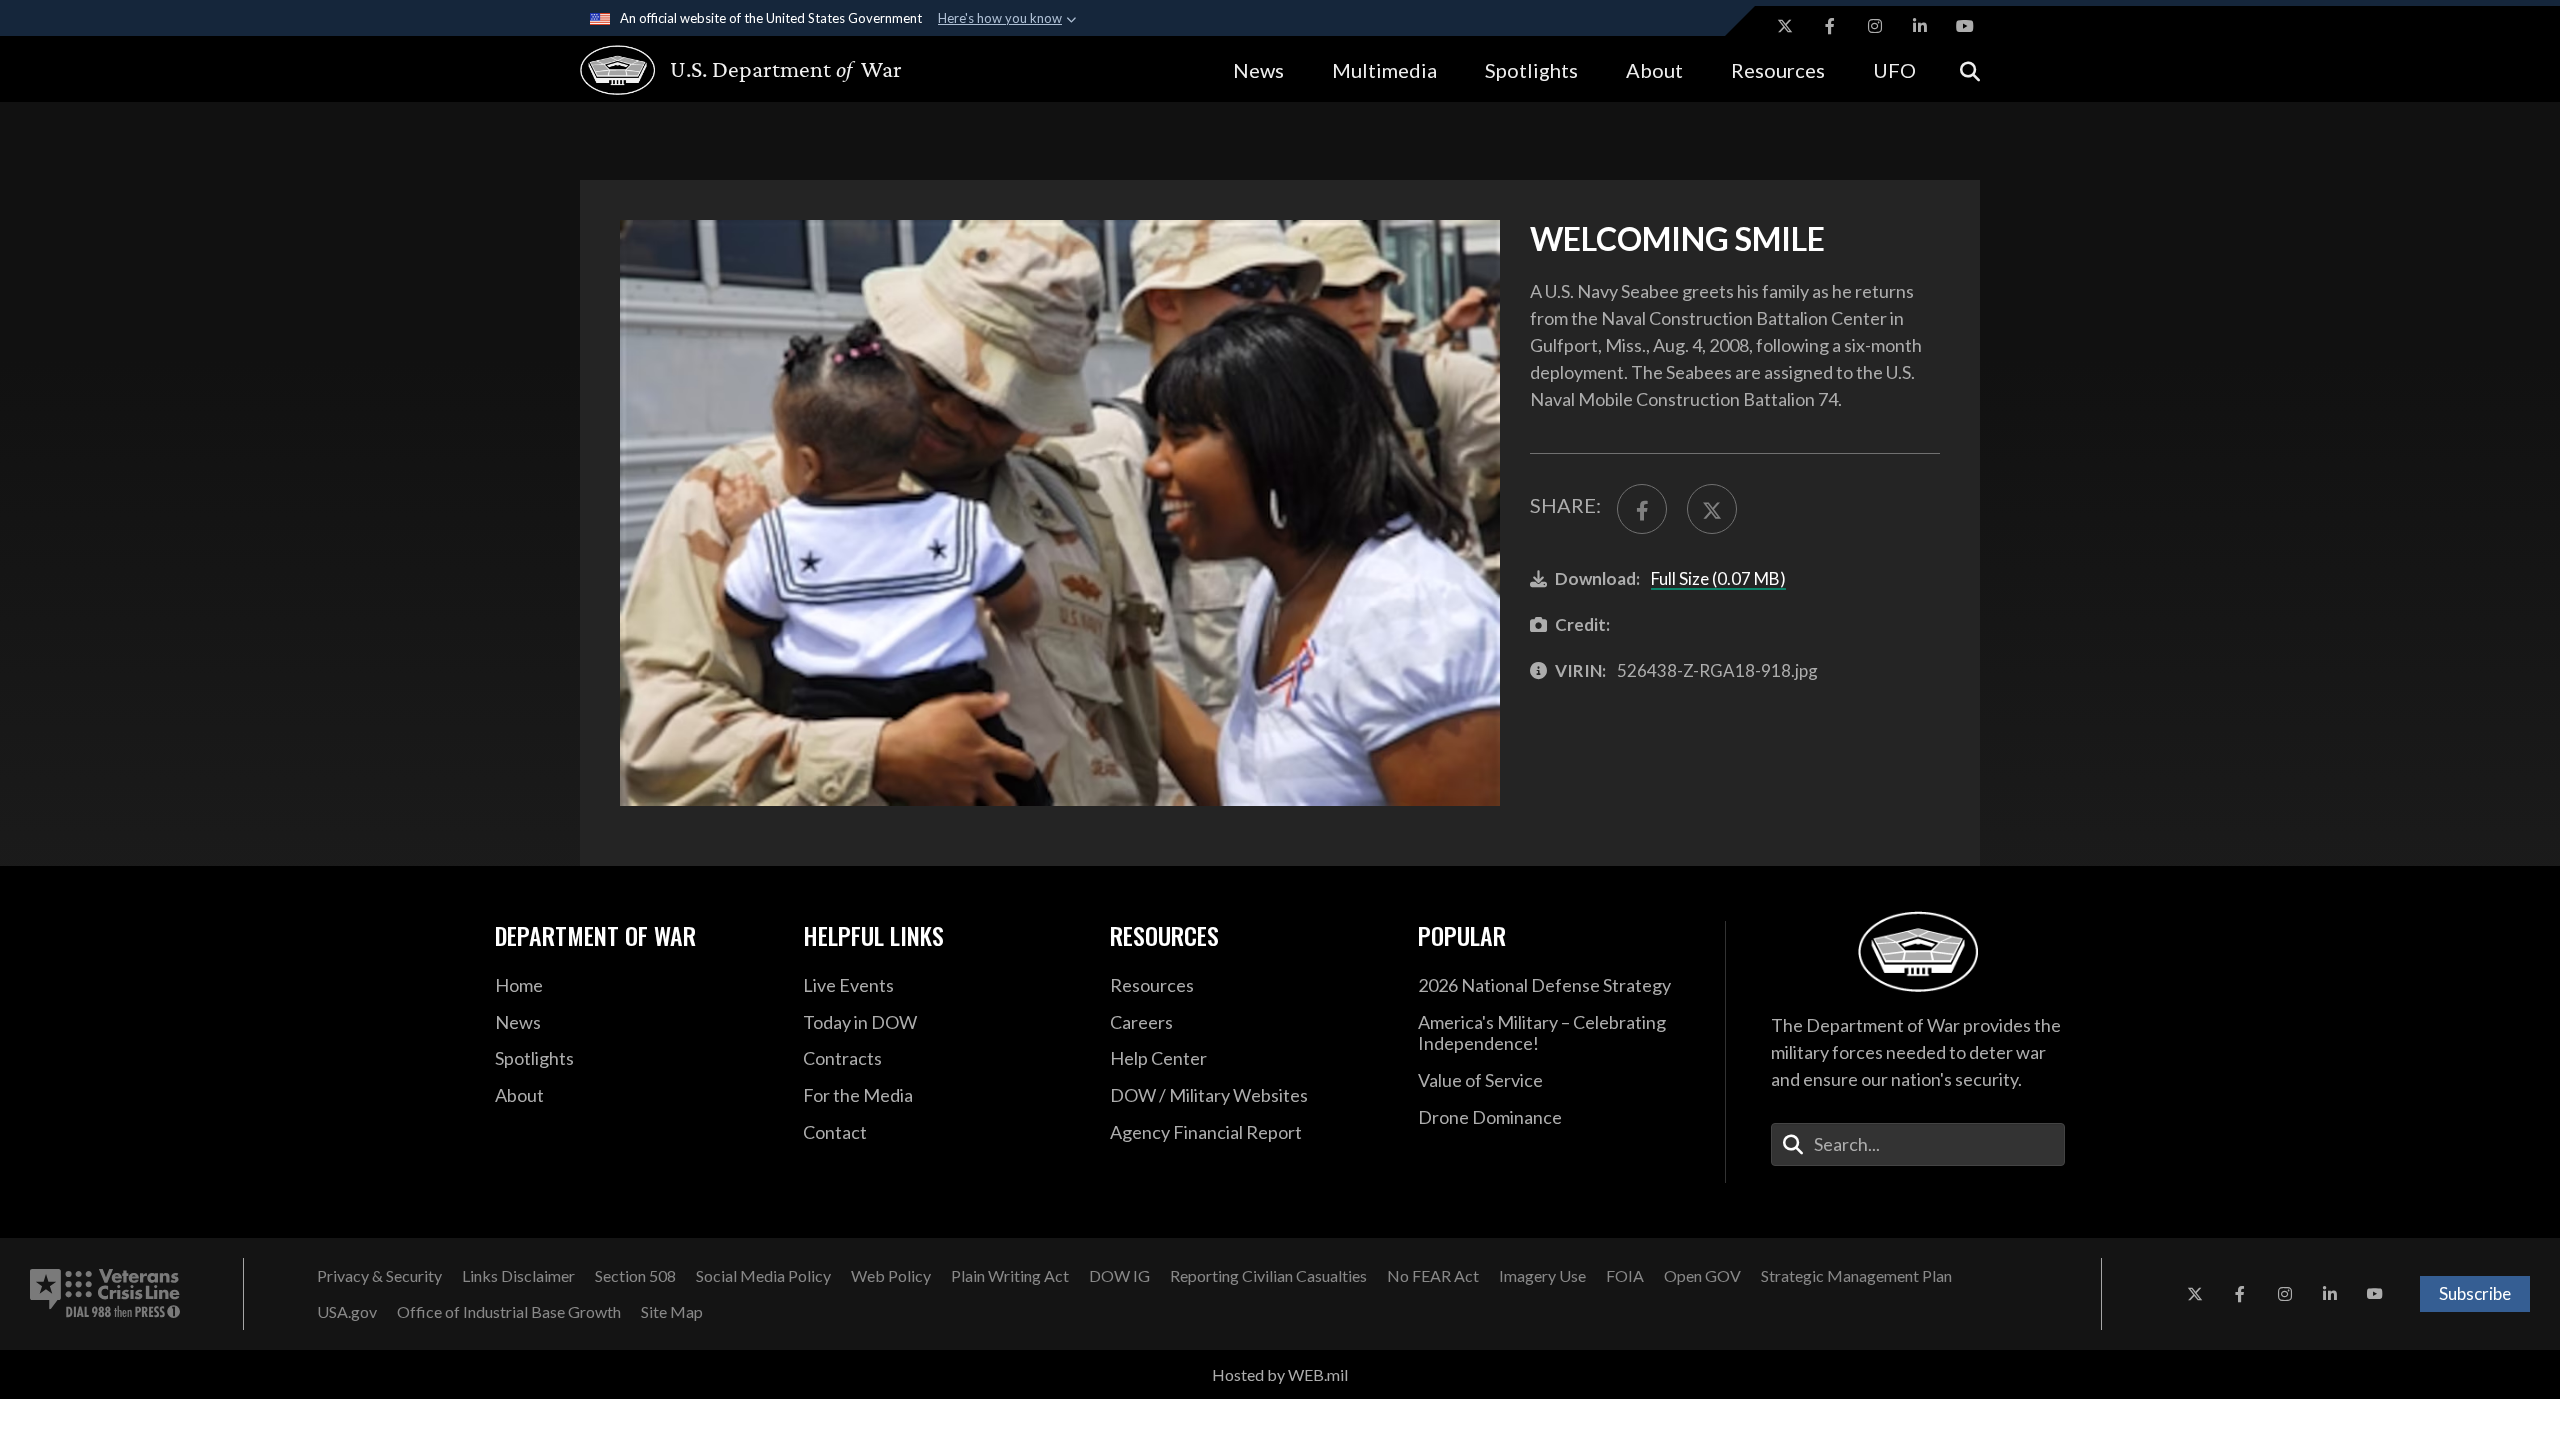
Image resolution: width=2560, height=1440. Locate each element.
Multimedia (1384, 70)
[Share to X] (1712, 509)
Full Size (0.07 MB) (1718, 578)
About (1654, 70)
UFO (1894, 70)
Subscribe (2475, 1293)
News (1258, 70)
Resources (1778, 70)
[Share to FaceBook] (1642, 509)
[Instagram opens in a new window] (1875, 26)
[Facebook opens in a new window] (1830, 26)
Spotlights (1531, 70)
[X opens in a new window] (1785, 26)
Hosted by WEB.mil (1280, 1374)
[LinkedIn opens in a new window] (1920, 26)
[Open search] (1970, 69)
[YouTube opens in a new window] (1965, 26)
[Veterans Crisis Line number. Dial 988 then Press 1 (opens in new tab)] (105, 1294)
